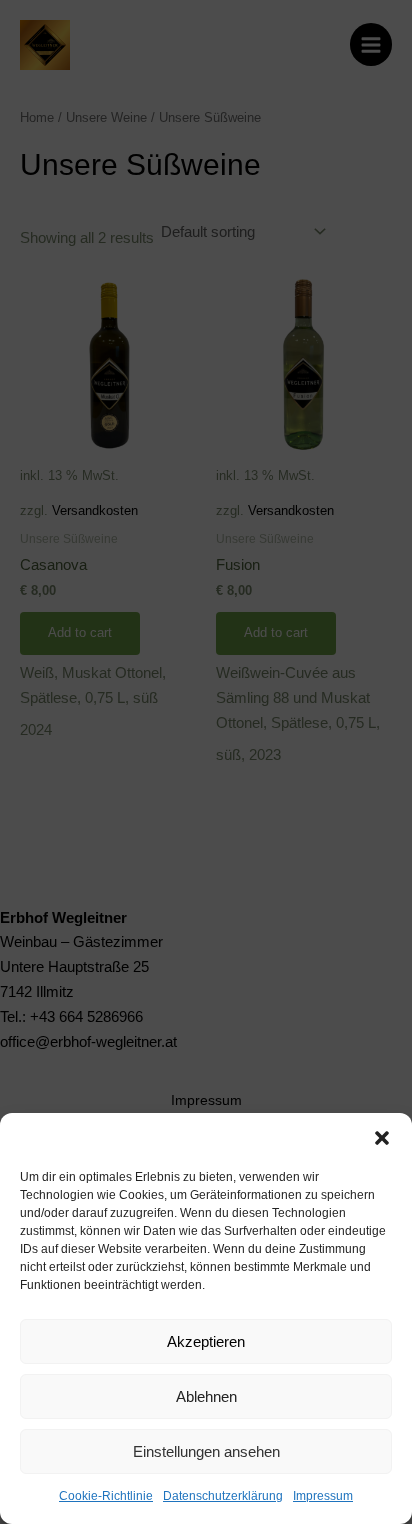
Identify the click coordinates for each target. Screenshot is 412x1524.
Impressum (323, 1496)
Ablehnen (206, 1396)
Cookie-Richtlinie (106, 1496)
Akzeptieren (206, 1341)
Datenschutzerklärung (223, 1496)
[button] (382, 1138)
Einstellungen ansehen (206, 1451)
